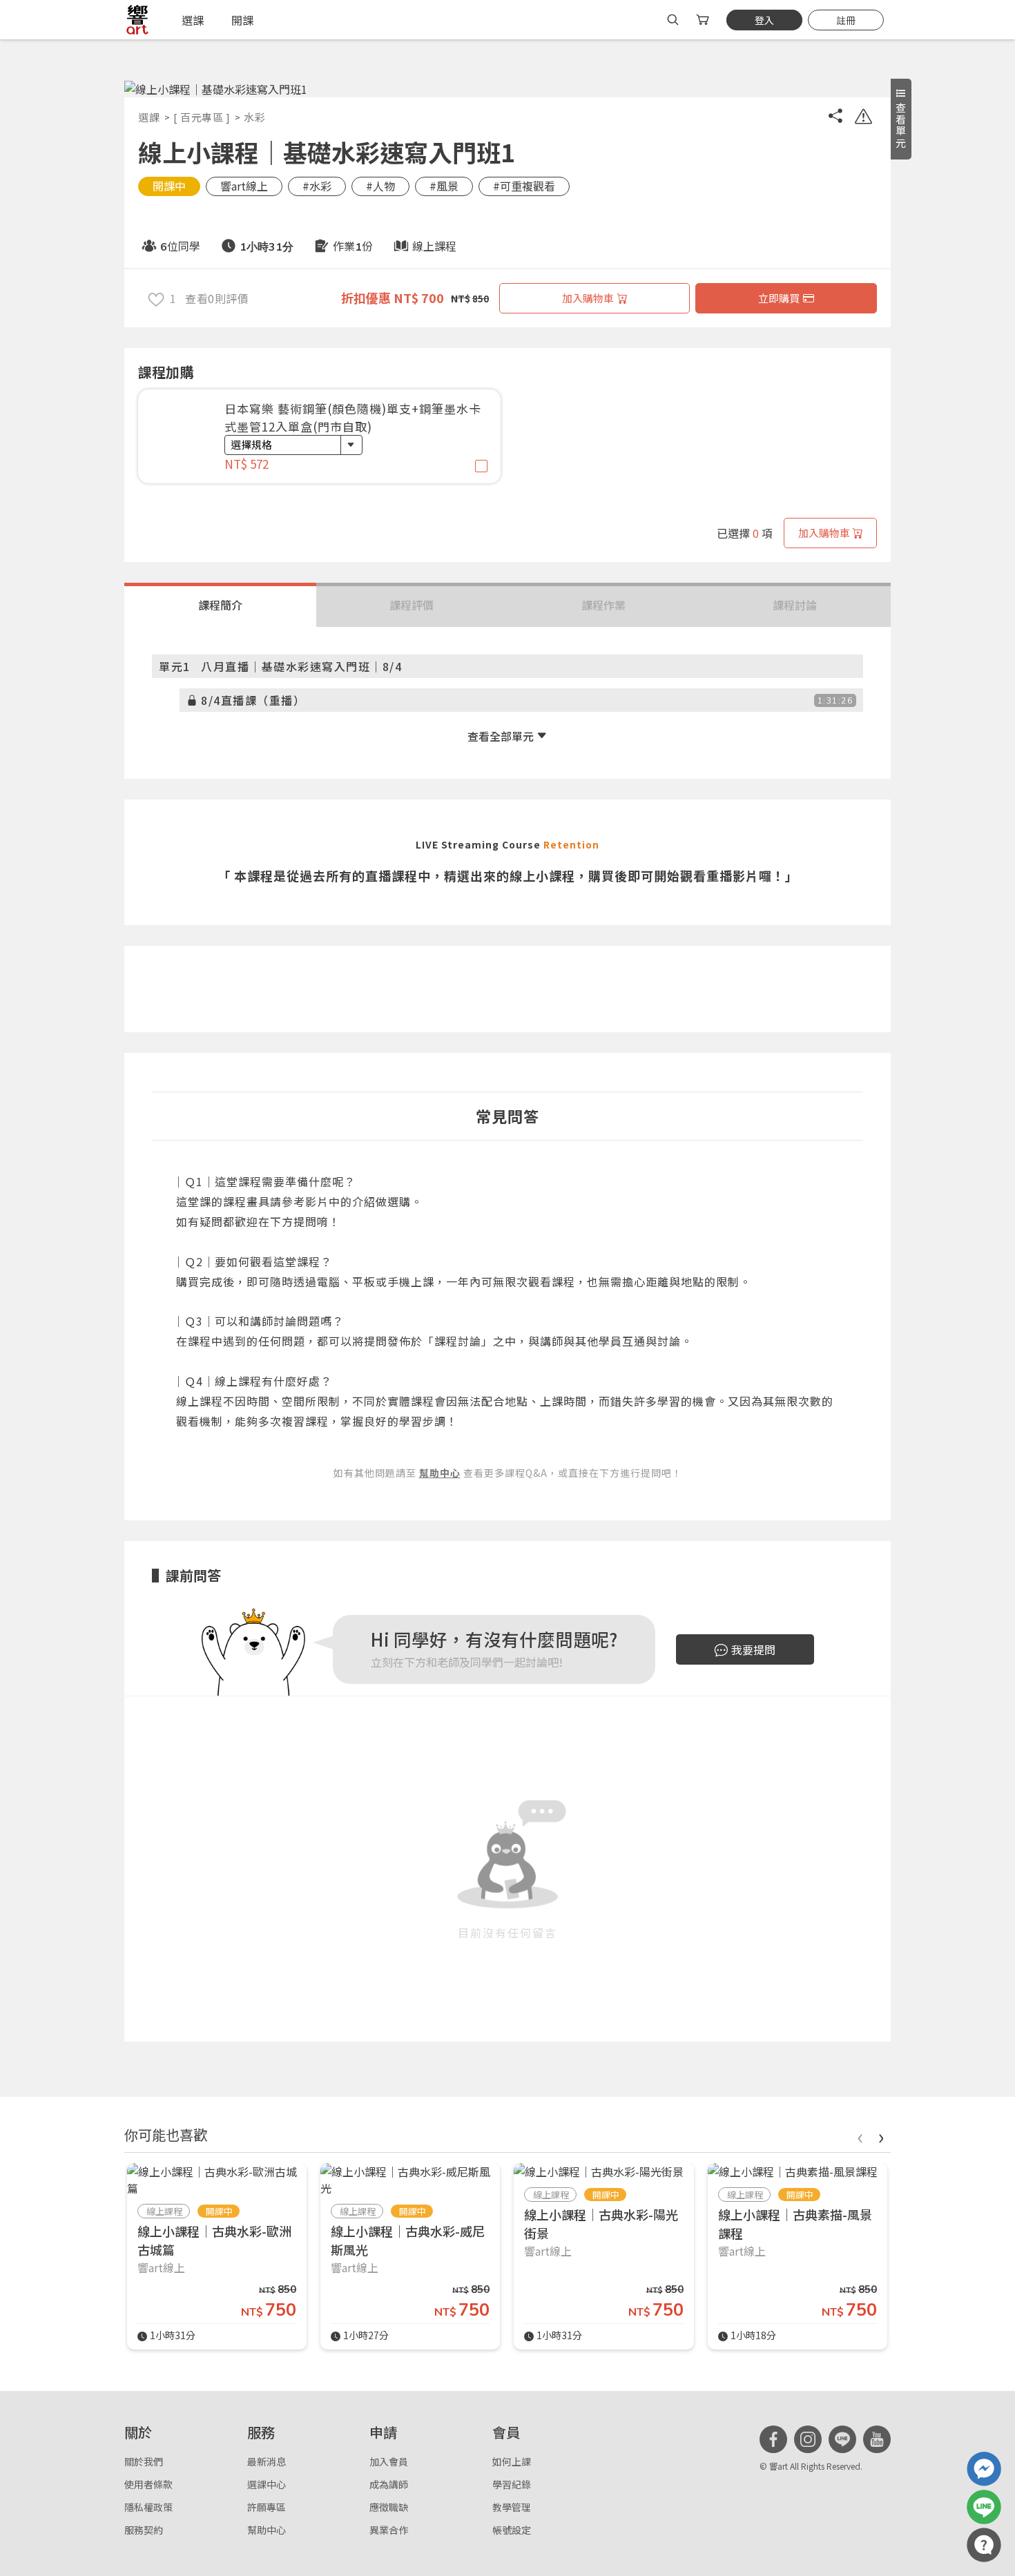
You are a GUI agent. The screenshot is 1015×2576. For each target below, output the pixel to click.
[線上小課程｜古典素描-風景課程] (793, 2171)
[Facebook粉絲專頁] (773, 2439)
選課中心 (267, 2484)
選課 (149, 117)
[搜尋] (673, 20)
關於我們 (144, 2461)
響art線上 (244, 186)
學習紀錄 (512, 2484)
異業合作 (389, 2530)
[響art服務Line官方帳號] (984, 2507)
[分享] (835, 118)
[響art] (137, 20)
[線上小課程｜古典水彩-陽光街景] (599, 2171)
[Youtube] (877, 2439)
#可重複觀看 (524, 186)
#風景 (444, 186)
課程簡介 (220, 605)
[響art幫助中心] (984, 2545)
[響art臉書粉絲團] (984, 2469)
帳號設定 (512, 2530)
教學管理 (512, 2507)
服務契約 (144, 2530)
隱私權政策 (148, 2507)
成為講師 (389, 2484)
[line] (842, 2439)
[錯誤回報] (863, 118)
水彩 (254, 117)
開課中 (169, 186)
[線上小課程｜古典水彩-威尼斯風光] (410, 2180)
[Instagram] (808, 2439)
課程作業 (603, 605)
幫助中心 (267, 2530)
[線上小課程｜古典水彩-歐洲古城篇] (217, 2180)
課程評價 (412, 605)
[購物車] (704, 20)
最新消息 (267, 2461)
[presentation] (860, 2136)
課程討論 (795, 605)
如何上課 (512, 2461)
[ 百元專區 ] (202, 117)
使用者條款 (148, 2484)
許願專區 (267, 2507)
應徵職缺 (389, 2507)
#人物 (380, 186)
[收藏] (156, 298)
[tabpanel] (319, 443)
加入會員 (389, 2461)
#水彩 (317, 186)
